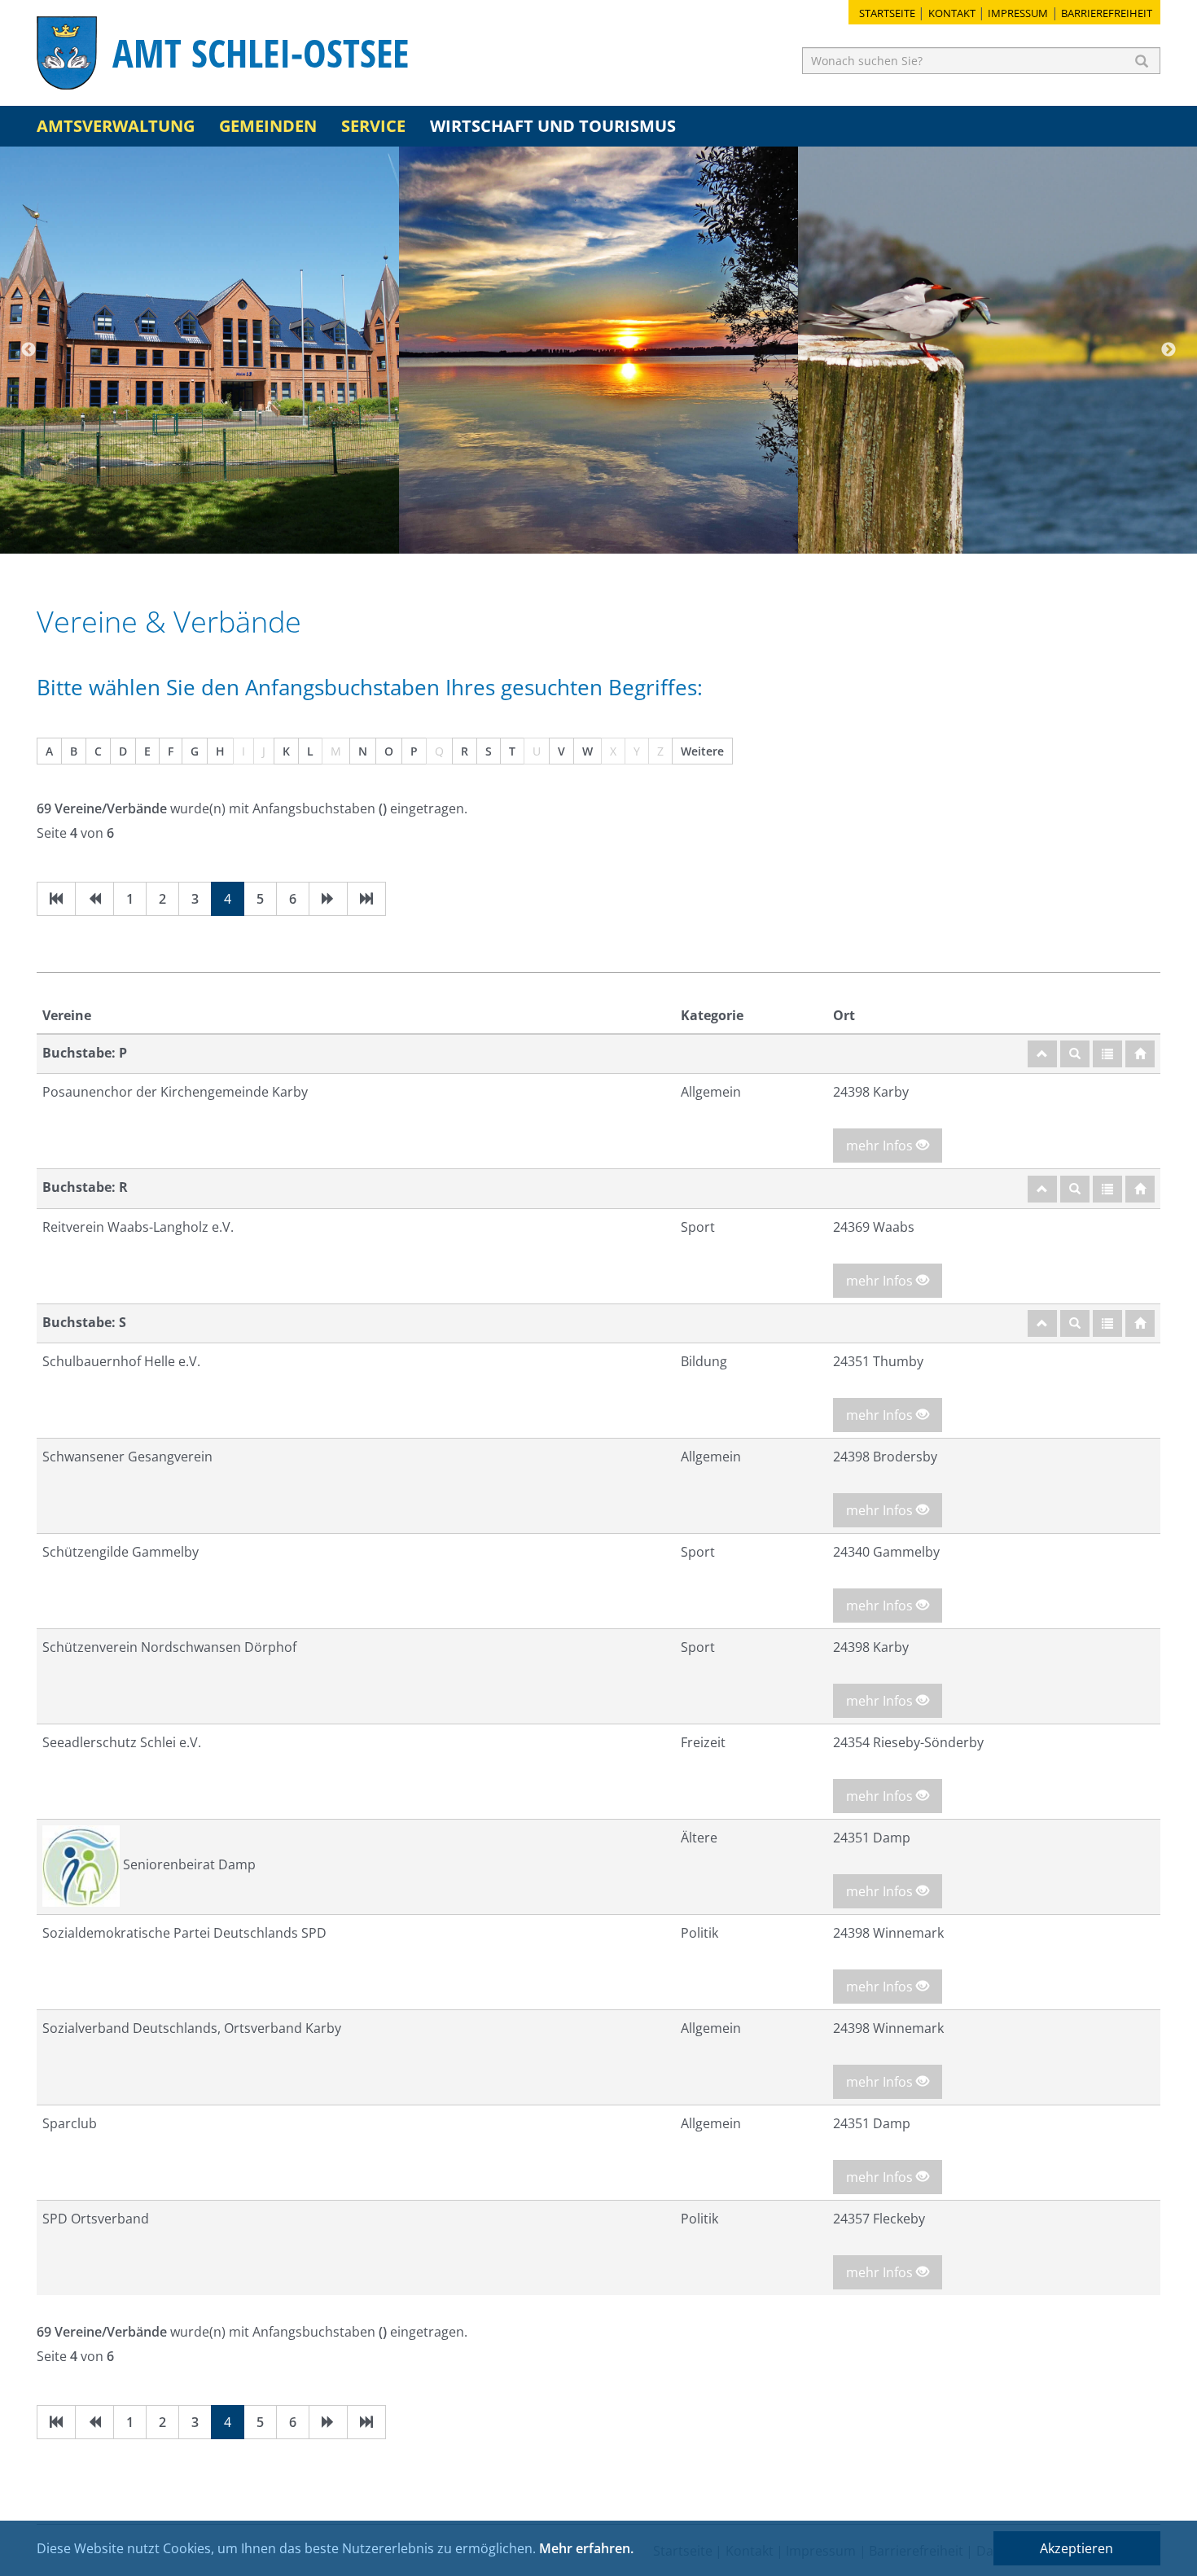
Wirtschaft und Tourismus (553, 126)
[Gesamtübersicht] (1107, 1054)
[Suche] (1075, 1054)
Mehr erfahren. (586, 2548)
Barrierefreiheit (1107, 13)
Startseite (887, 13)
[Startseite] (1140, 1054)
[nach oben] (1042, 1054)
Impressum (1018, 13)
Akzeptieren (1076, 2548)
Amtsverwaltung (116, 126)
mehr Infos (881, 1146)
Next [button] (1168, 350)
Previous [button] (28, 350)
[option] (199, 350)
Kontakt (952, 13)
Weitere (702, 751)
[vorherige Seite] (94, 899)
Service (373, 126)
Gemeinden (268, 126)
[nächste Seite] (328, 899)
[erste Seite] (56, 899)
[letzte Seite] (366, 899)
